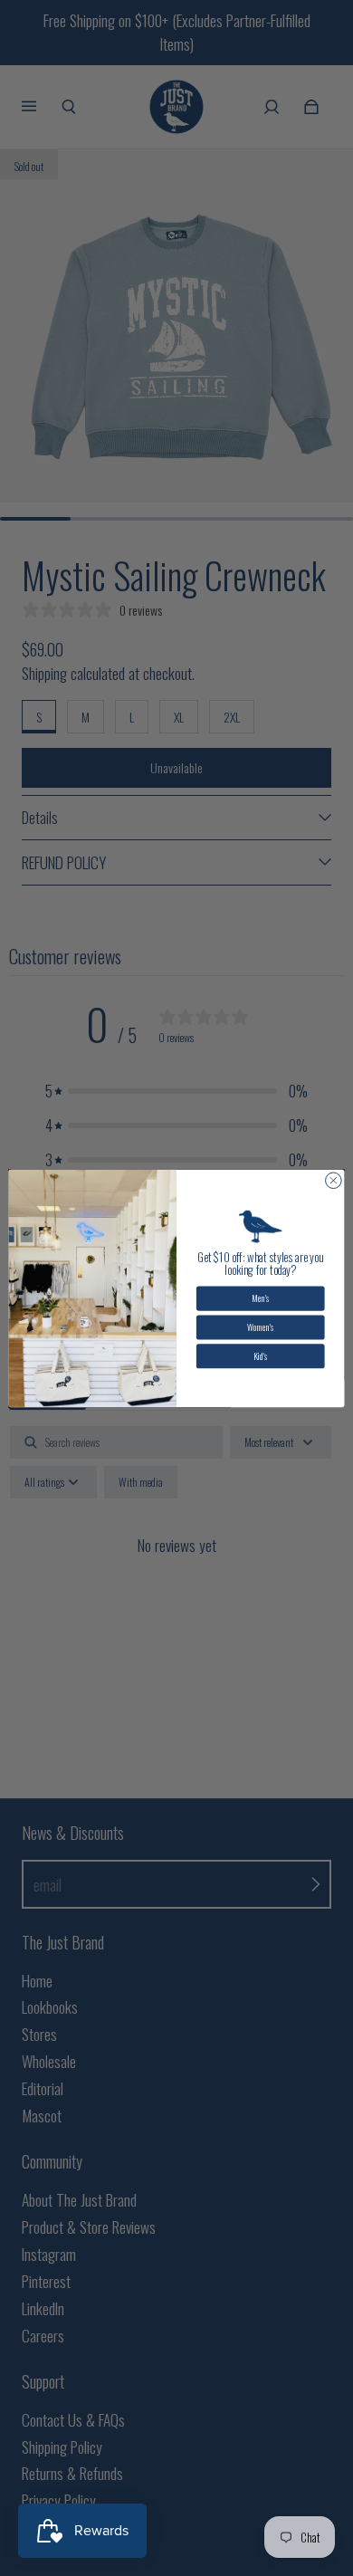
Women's (260, 1326)
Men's (260, 1298)
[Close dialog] (334, 1180)
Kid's (260, 1355)
